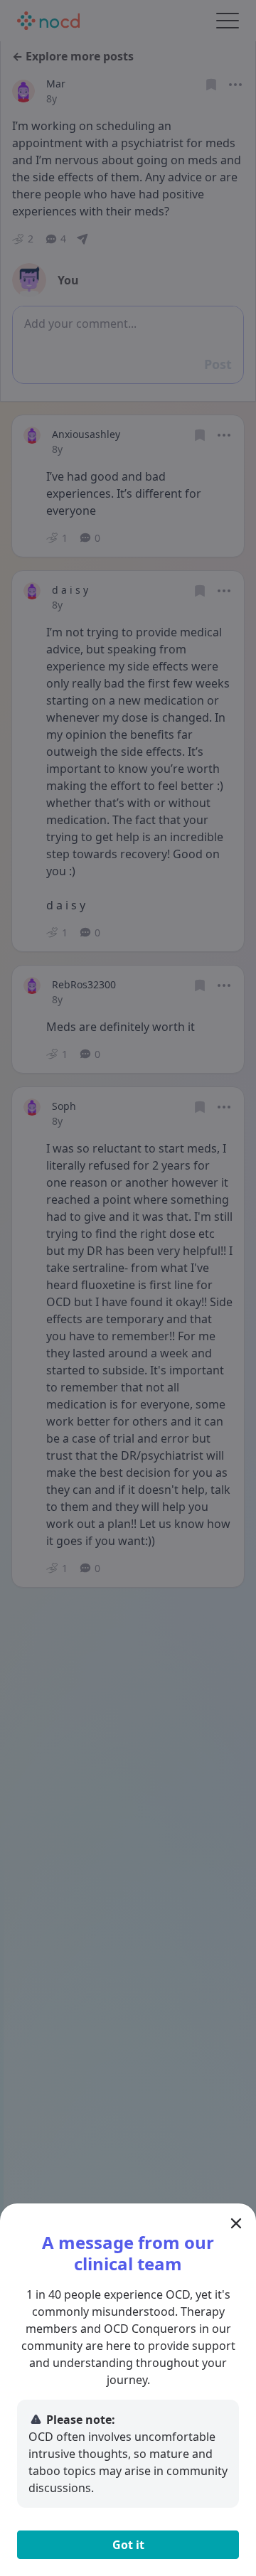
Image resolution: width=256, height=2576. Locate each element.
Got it (128, 2545)
